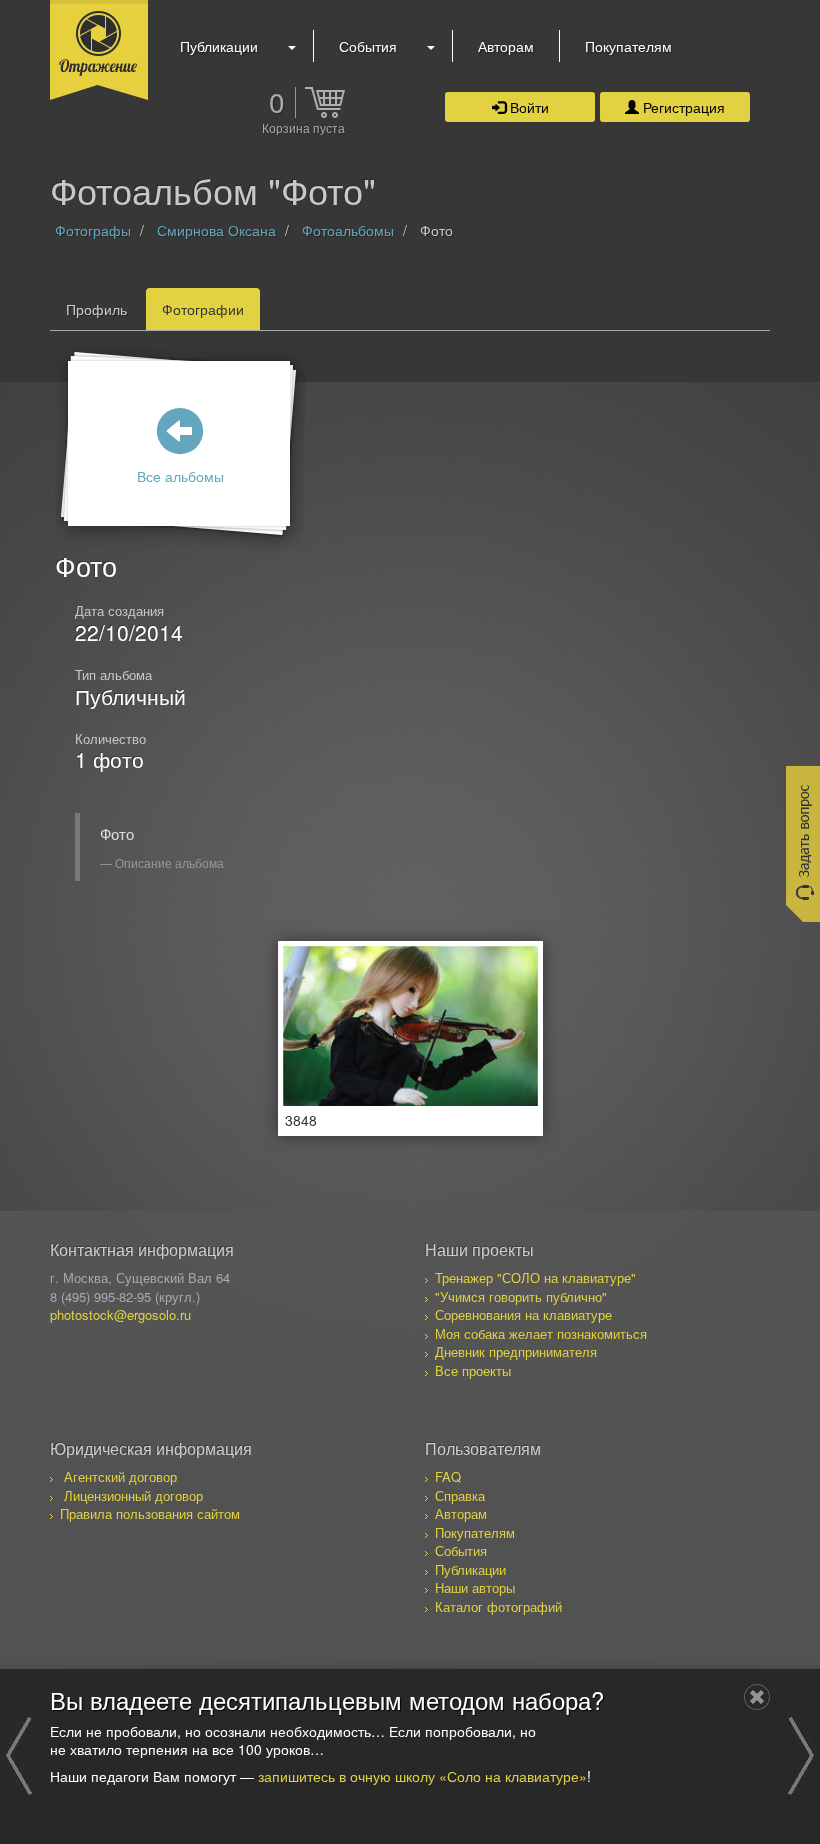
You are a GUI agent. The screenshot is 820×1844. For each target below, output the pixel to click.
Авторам (506, 46)
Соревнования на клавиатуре (523, 1314)
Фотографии (203, 309)
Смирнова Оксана (216, 230)
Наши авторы (475, 1587)
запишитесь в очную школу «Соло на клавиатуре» (422, 1776)
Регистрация (682, 107)
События (368, 46)
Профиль (96, 309)
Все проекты (473, 1370)
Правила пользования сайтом (150, 1513)
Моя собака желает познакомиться (541, 1333)
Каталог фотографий (498, 1606)
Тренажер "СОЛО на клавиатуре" (535, 1277)
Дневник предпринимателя (516, 1351)
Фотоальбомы (348, 230)
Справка (460, 1495)
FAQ (448, 1476)
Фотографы (93, 230)
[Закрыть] (757, 1697)
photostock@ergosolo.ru (120, 1314)
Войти (527, 107)
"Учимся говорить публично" (521, 1296)
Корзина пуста (303, 129)
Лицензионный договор (133, 1495)
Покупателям (628, 46)
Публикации (219, 46)
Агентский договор (120, 1476)
